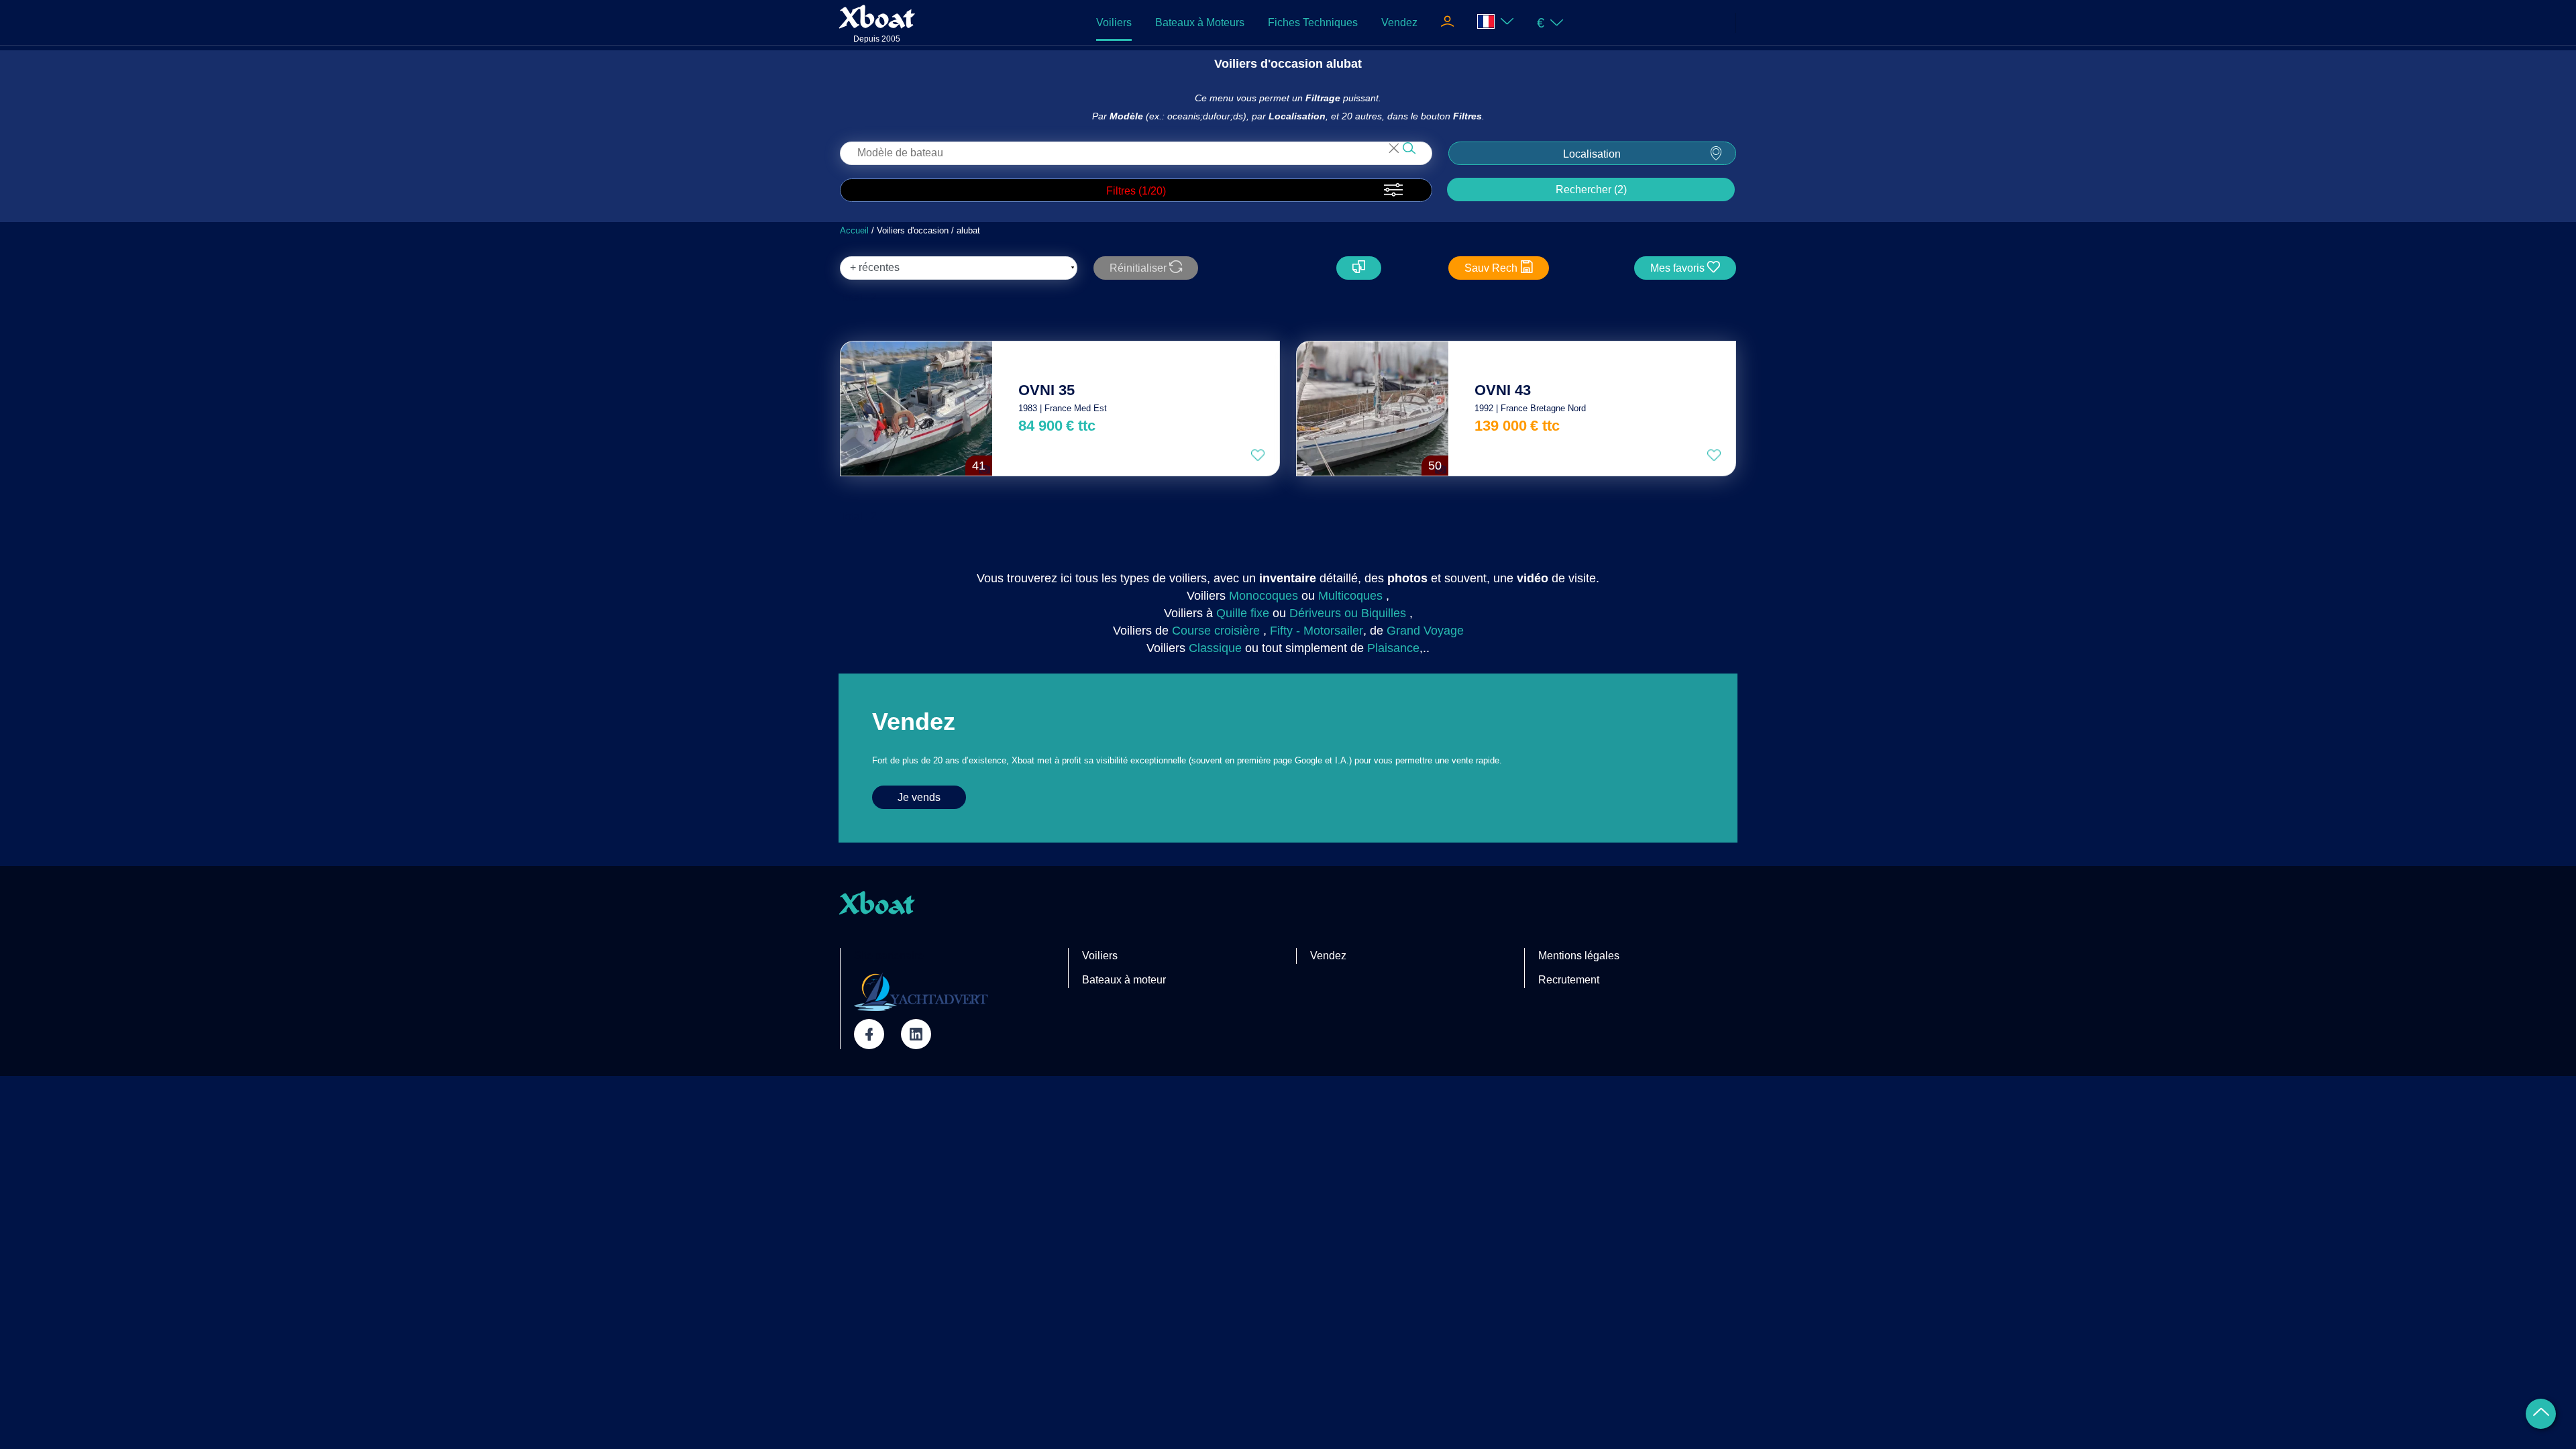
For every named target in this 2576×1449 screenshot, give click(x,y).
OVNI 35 (1046, 390)
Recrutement (1569, 980)
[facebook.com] (869, 1034)
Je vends (919, 797)
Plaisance (1393, 648)
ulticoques (1355, 596)
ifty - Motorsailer (1320, 631)
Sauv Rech (1492, 268)
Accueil (854, 230)
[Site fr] (1496, 22)
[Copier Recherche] (1359, 268)
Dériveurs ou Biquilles (1348, 613)
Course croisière (1216, 631)
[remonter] (2541, 1414)
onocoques (1269, 596)
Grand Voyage (1425, 631)
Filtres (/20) (1136, 191)
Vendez (1399, 22)
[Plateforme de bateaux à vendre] (921, 991)
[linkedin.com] (916, 1034)
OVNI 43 (1503, 390)
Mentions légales (1579, 956)
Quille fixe (1243, 613)
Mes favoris (1679, 268)
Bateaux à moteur (1124, 980)
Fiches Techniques (1313, 22)
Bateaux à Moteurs (1200, 22)
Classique (1215, 648)
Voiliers (1114, 22)
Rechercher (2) (1591, 190)
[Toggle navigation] (1447, 23)
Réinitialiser (1139, 268)
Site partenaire (889, 956)
